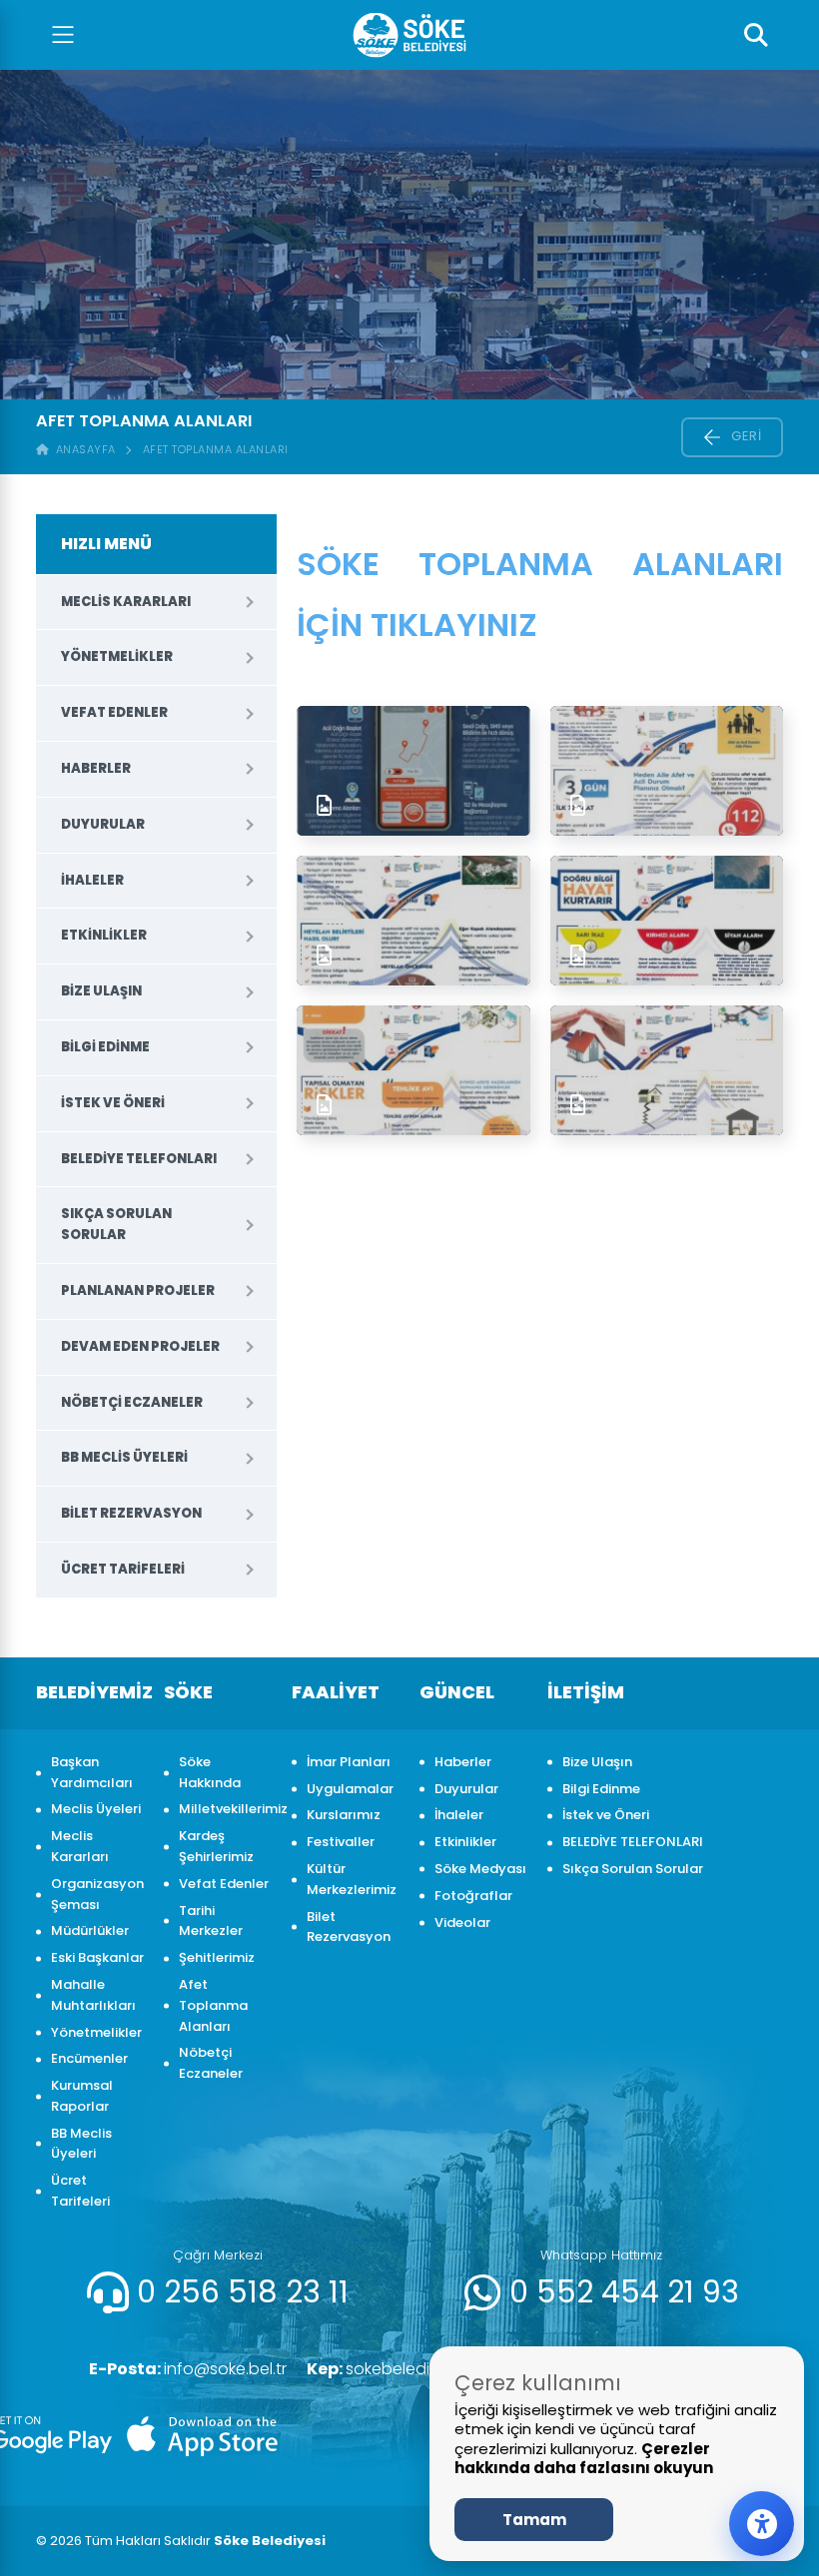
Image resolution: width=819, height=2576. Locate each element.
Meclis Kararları (126, 602)
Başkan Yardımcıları (92, 1772)
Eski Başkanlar (97, 1957)
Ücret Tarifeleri (123, 1569)
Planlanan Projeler (138, 1290)
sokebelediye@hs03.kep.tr (426, 2369)
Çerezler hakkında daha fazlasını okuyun (584, 2459)
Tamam (534, 2520)
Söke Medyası (480, 1869)
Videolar (462, 1923)
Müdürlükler (90, 1931)
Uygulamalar (350, 1789)
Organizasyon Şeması (97, 1894)
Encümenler (89, 2058)
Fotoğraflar (473, 1896)
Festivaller (341, 1842)
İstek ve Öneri (113, 1103)
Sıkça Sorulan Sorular (116, 1224)
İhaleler (92, 880)
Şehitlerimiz (217, 1957)
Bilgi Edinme (105, 1047)
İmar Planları (349, 1762)
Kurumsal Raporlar (82, 2096)
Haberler (96, 768)
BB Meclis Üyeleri (124, 1457)
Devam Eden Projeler (140, 1346)
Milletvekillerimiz (225, 1809)
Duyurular (103, 824)
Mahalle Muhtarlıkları (93, 1995)
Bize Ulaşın (101, 991)
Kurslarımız (344, 1815)
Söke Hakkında (210, 1772)
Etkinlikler (104, 935)
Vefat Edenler (114, 712)
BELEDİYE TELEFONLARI (139, 1159)
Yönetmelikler (117, 656)
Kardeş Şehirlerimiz (216, 1846)
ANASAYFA (82, 449)
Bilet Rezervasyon (131, 1513)
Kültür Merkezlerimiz (352, 1879)
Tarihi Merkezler (211, 1921)
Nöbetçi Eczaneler (132, 1402)
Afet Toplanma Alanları (216, 449)
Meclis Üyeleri (96, 1809)
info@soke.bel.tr (188, 2369)
